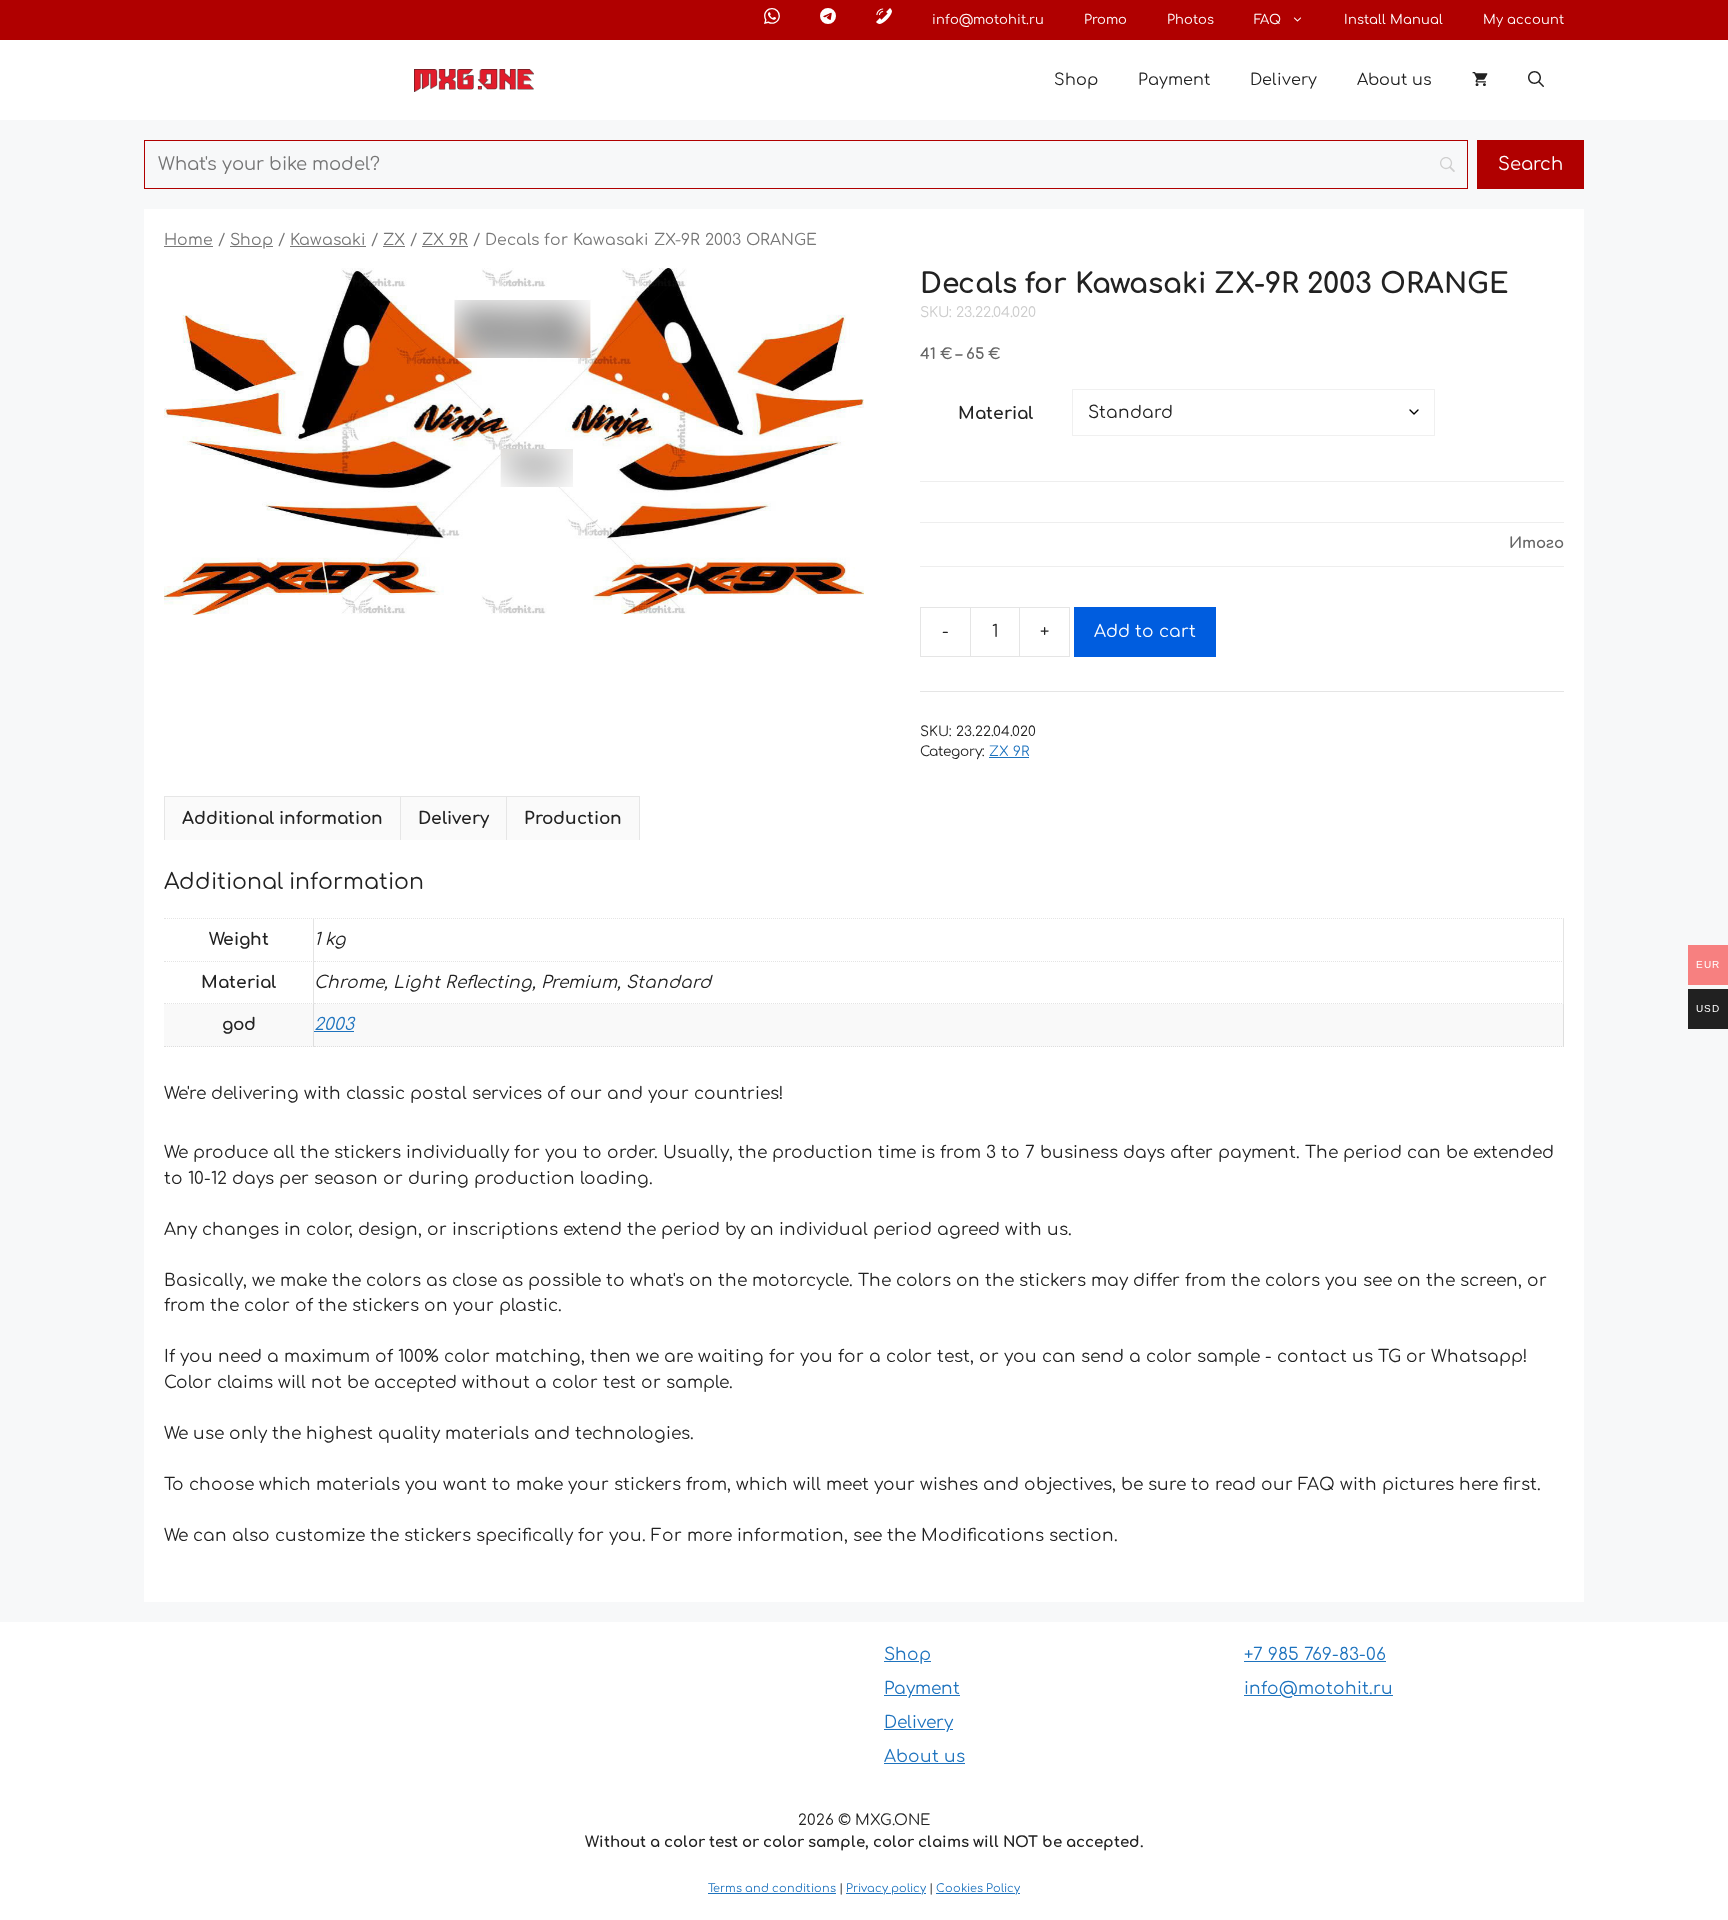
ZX (394, 240)
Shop (1076, 80)
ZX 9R (445, 240)
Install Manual (1393, 20)
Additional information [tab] (282, 818)
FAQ (1267, 20)
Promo (1105, 20)
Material (995, 413)
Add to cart (1145, 631)
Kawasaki (328, 240)
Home (188, 240)
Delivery (1283, 80)
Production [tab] (573, 818)
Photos (1190, 20)
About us (1394, 80)
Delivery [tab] (453, 818)
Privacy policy (886, 1888)
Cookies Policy (978, 1888)
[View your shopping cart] (1480, 80)
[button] (1536, 80)
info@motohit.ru (988, 20)
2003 (334, 1024)
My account (1523, 20)
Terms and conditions (772, 1888)
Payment (1174, 80)
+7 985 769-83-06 (1315, 1654)
